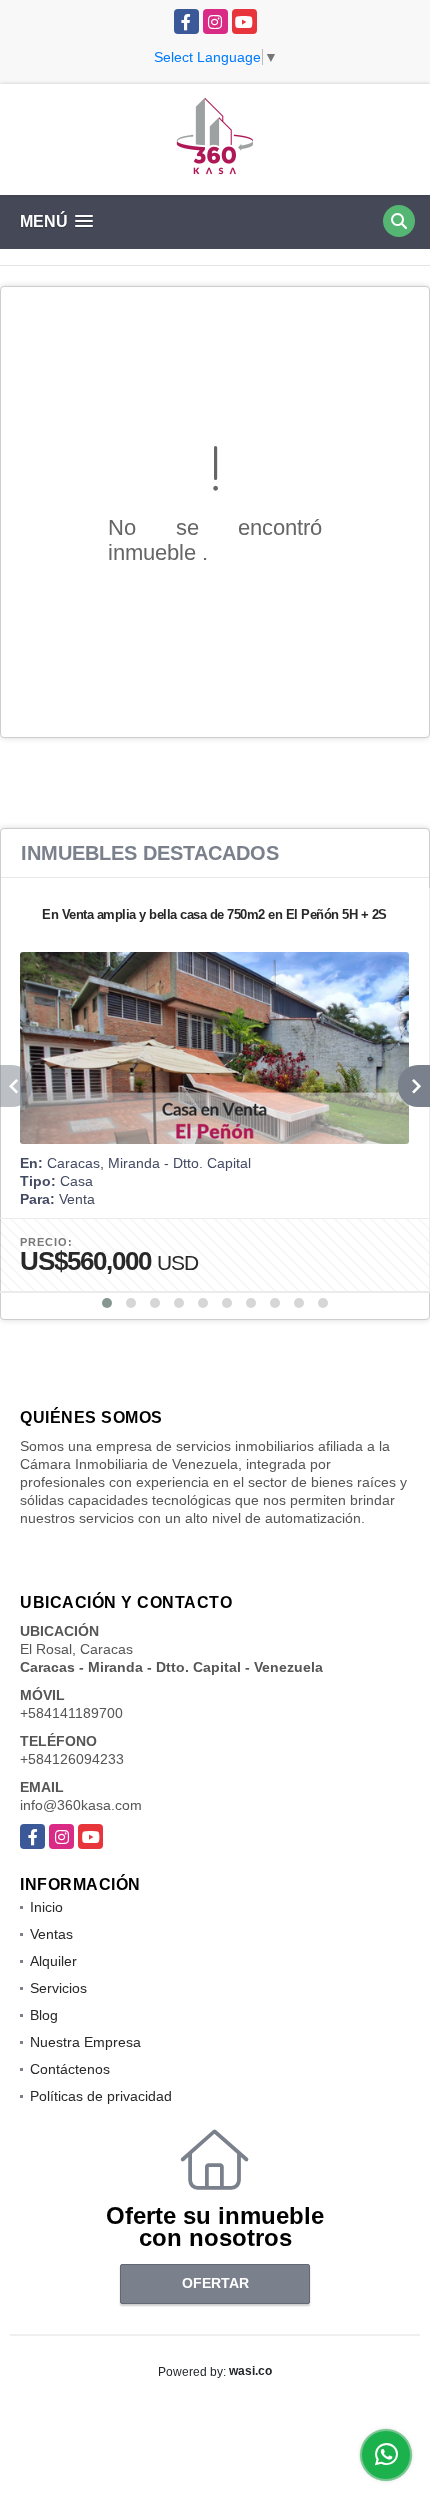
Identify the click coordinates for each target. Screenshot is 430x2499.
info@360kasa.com (81, 1805)
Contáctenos (70, 2069)
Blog (44, 2015)
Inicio (46, 1907)
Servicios (58, 1988)
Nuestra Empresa (85, 2042)
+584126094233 (72, 1759)
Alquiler (53, 1961)
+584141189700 (71, 1713)
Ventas (51, 1934)
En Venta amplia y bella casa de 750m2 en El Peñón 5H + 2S (214, 914)
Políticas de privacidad (101, 2096)
